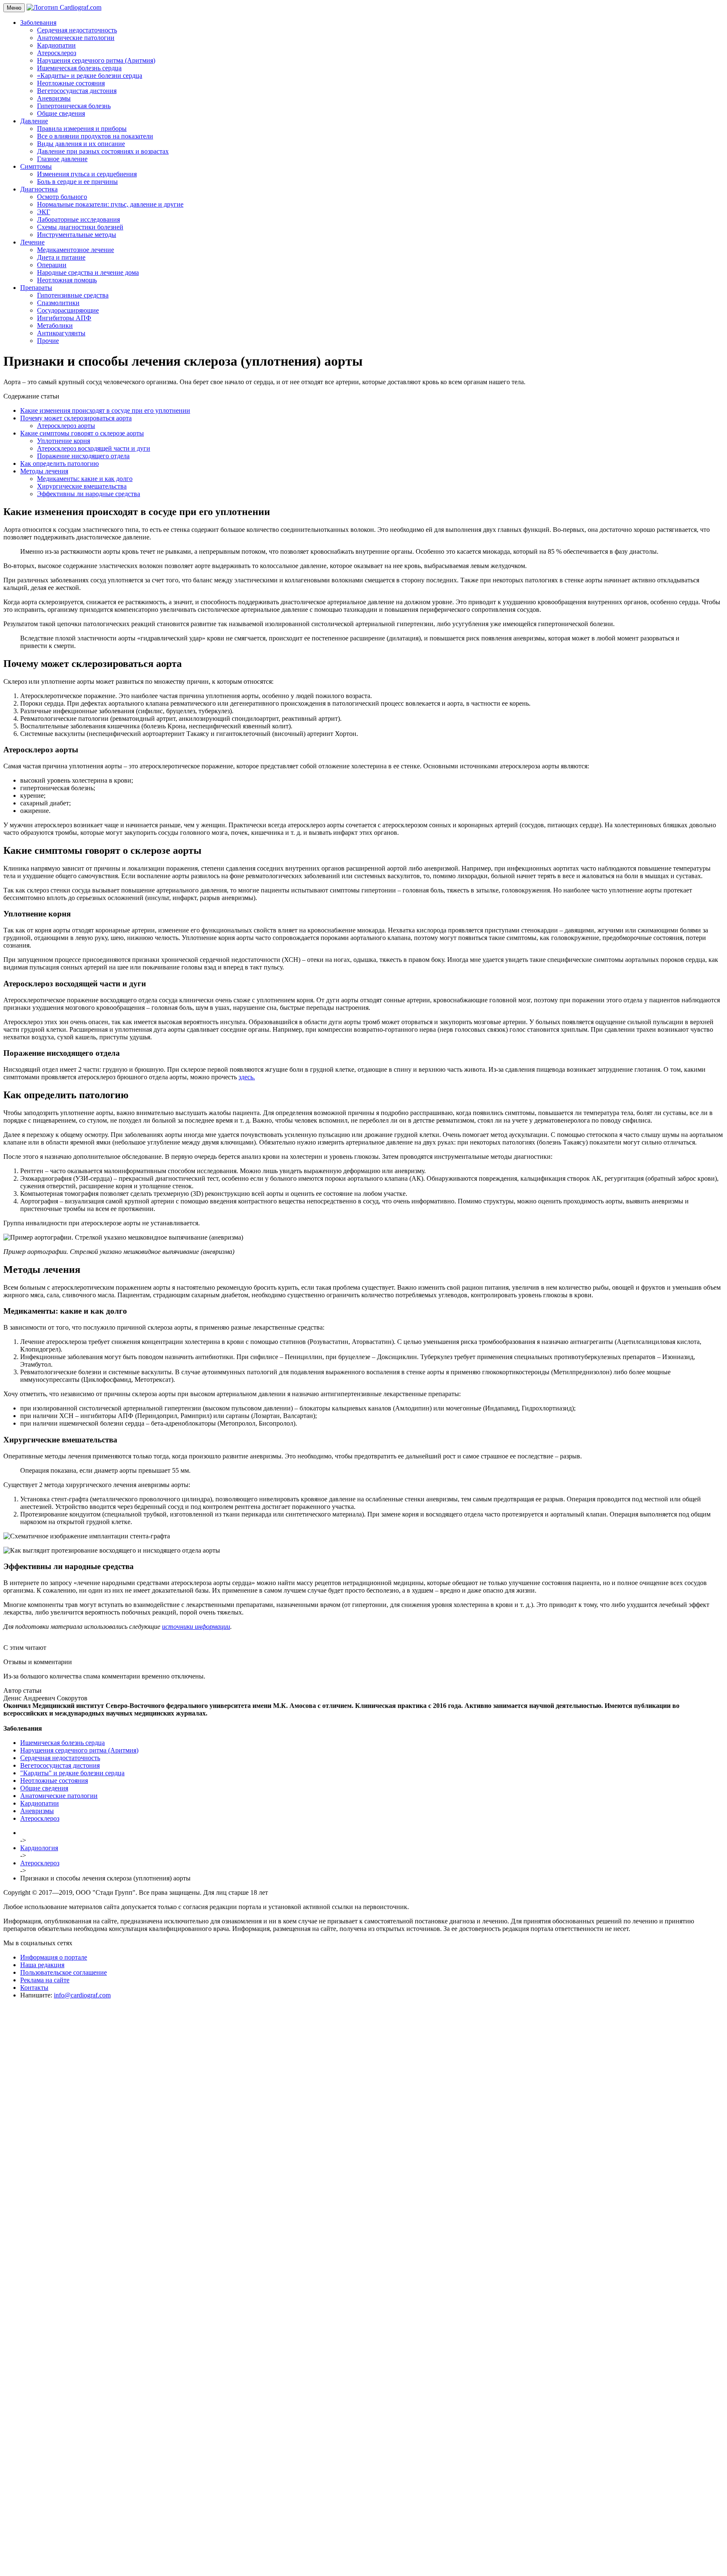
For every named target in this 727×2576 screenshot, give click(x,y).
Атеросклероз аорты (66, 426)
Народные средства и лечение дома (88, 272)
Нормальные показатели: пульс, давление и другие (110, 204)
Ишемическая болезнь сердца (79, 68)
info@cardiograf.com (82, 1995)
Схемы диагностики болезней (80, 227)
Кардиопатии (56, 45)
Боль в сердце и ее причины (77, 182)
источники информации (196, 1627)
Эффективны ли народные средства (89, 494)
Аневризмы (54, 98)
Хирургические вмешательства (82, 486)
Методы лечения (44, 471)
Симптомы (36, 166)
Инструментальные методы (77, 235)
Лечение (32, 242)
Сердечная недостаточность (77, 30)
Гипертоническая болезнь (74, 106)
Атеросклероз (57, 53)
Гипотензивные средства (73, 295)
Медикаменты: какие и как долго (85, 479)
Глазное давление (62, 159)
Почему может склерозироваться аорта (76, 418)
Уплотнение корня (64, 441)
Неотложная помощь (67, 280)
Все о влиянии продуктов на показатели (95, 136)
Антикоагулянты (61, 333)
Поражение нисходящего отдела (83, 456)
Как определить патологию (60, 463)
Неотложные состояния (71, 83)
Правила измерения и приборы (82, 129)
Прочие (48, 341)
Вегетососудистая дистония (77, 91)
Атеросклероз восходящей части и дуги (94, 448)
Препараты (36, 288)
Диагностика (39, 189)
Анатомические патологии (76, 38)
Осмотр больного (62, 197)
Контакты (34, 1988)
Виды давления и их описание (81, 144)
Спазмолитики (58, 303)
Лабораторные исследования (78, 219)
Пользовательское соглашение (64, 1972)
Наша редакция (42, 1965)
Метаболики (55, 325)
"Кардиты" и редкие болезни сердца (72, 1773)
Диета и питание (61, 257)
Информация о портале (54, 1957)
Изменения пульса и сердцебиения (87, 174)
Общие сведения (61, 113)
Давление (34, 121)
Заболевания (38, 23)
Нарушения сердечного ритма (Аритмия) (96, 60)
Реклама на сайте (45, 1980)
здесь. (247, 1077)
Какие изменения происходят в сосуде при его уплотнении (105, 410)
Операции (52, 265)
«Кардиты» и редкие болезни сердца (90, 76)
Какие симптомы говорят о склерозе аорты (82, 433)
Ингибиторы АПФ (64, 318)
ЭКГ (44, 212)
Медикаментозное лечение (76, 250)
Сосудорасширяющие (68, 310)
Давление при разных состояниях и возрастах (103, 151)
